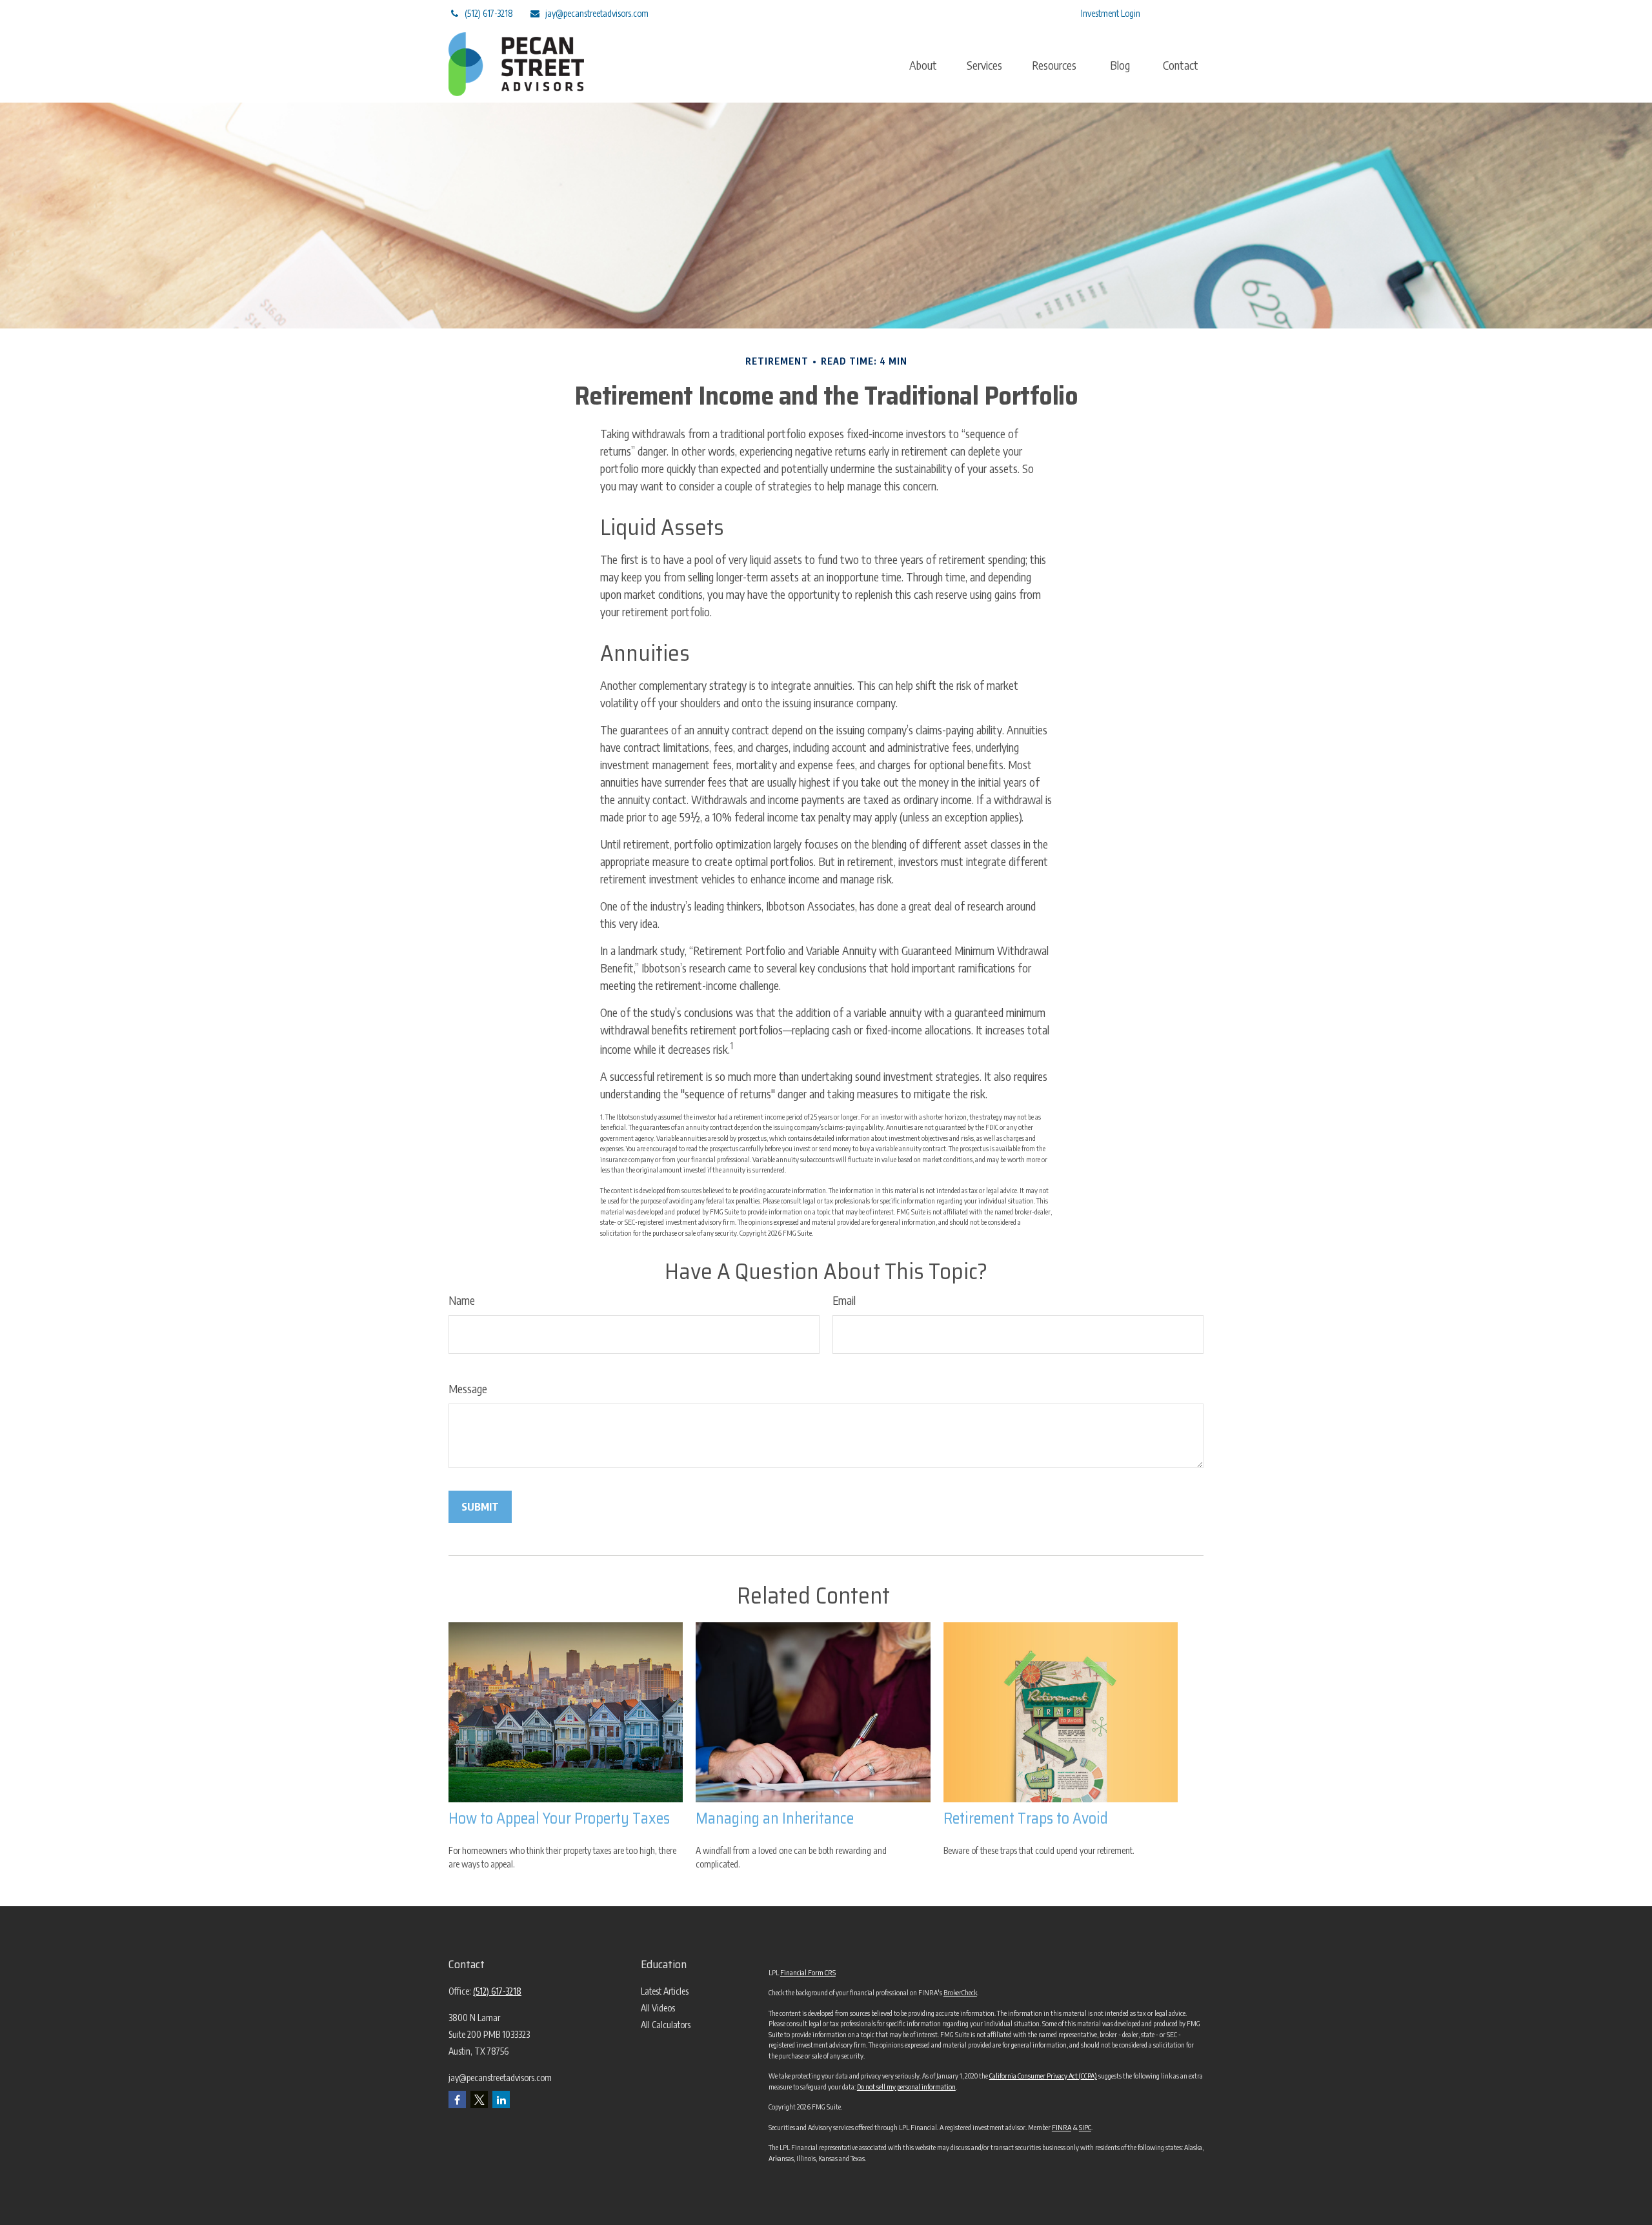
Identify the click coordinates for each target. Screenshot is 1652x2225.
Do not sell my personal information (906, 2087)
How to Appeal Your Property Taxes (559, 1818)
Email (844, 1300)
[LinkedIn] (1001, 13)
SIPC (1085, 2127)
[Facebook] (1037, 13)
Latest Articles (665, 1991)
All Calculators (666, 2025)
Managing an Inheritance (775, 1818)
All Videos (658, 2008)
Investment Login (1111, 13)
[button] (923, 65)
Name (462, 1300)
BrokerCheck (960, 1992)
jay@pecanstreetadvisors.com (597, 13)
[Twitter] (966, 13)
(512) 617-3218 (489, 13)
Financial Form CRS (808, 1972)
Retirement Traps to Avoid (1026, 1818)
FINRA (1062, 2127)
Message (468, 1388)
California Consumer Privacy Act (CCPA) (1043, 2076)
